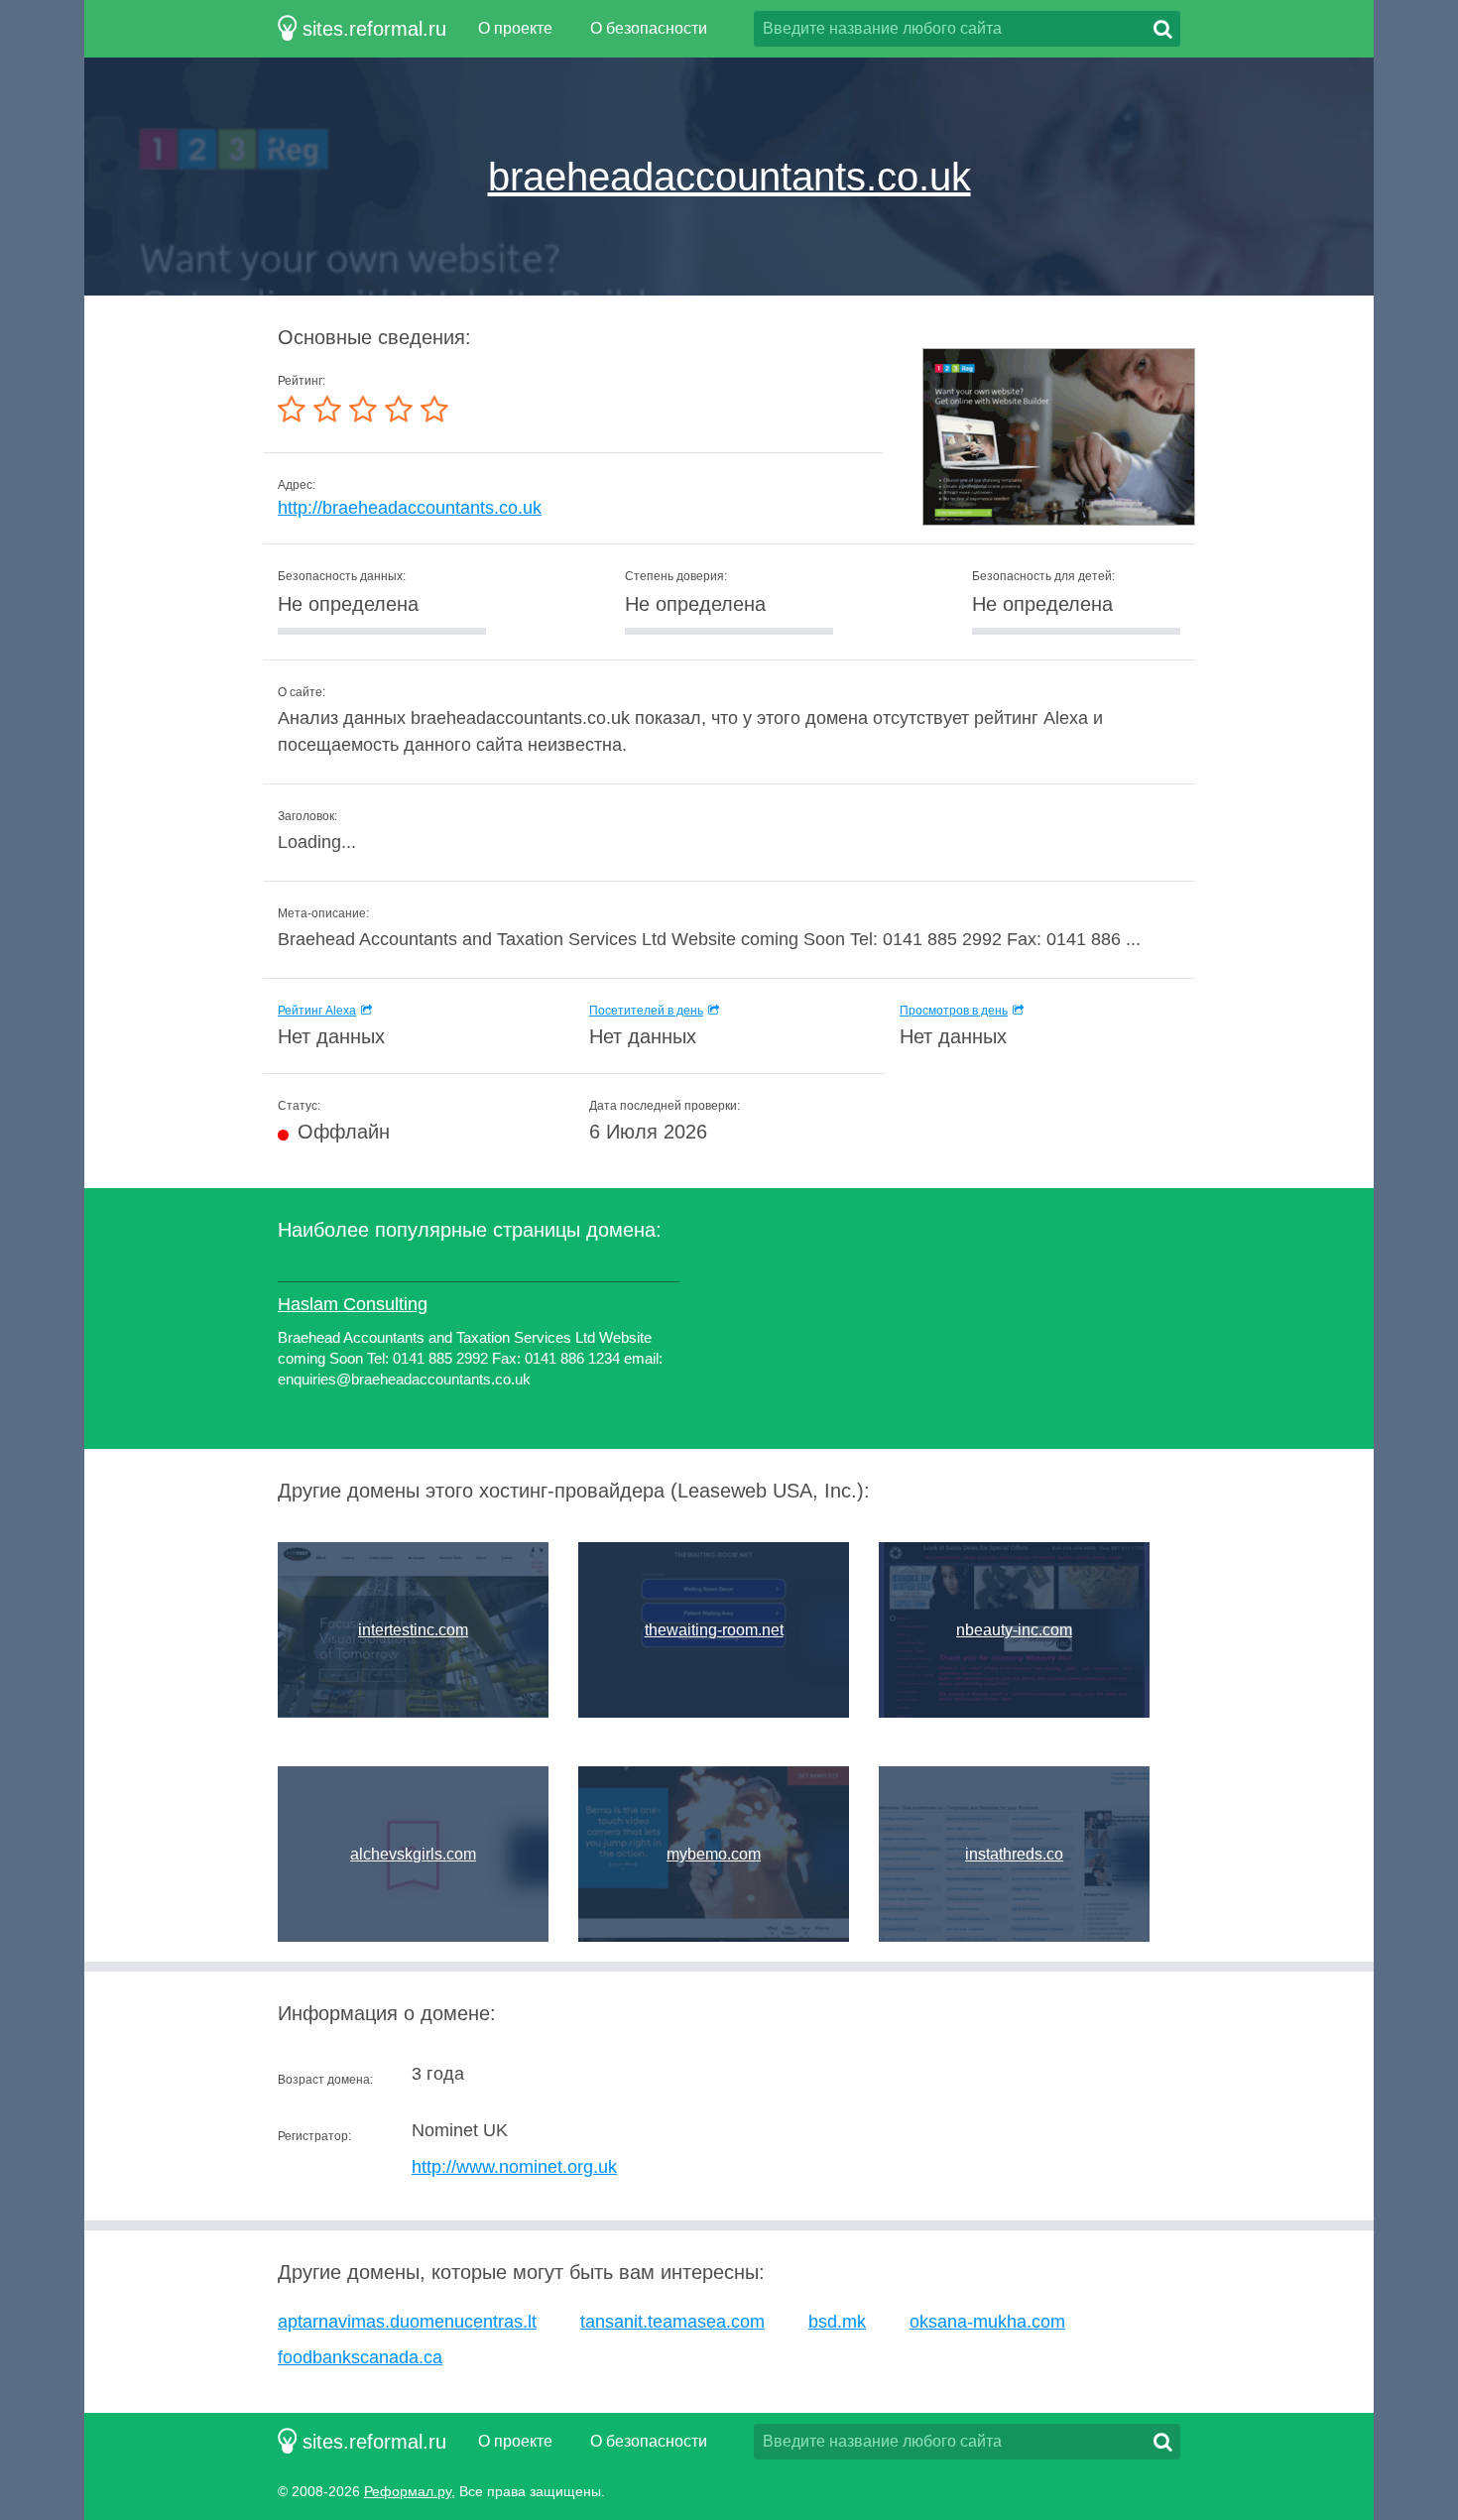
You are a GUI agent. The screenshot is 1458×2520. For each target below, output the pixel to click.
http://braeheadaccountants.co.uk (410, 508)
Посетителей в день (646, 1011)
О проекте (515, 28)
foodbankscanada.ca (360, 2357)
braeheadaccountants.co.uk (729, 177)
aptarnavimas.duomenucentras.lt (407, 2322)
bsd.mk (837, 2322)
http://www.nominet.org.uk (514, 2167)
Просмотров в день (954, 1011)
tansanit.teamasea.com (672, 2322)
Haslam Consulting (353, 1304)
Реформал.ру (408, 2491)
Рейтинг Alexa (317, 1011)
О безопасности (649, 28)
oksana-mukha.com (987, 2322)
